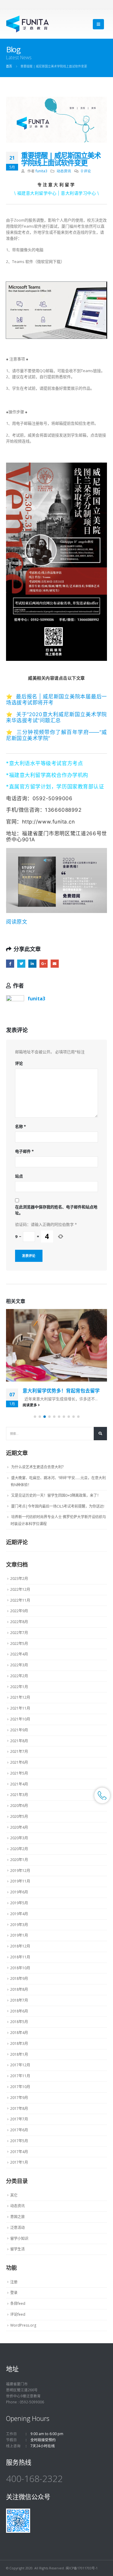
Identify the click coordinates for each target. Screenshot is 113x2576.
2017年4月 (19, 2152)
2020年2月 (19, 1849)
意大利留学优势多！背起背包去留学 (61, 1391)
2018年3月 (19, 2043)
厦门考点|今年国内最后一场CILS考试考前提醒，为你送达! (58, 1506)
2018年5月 (19, 2022)
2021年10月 (20, 1719)
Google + (44, 964)
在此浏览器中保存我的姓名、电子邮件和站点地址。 (56, 1210)
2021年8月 (19, 1741)
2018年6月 (19, 2011)
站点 (19, 1176)
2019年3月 (19, 1925)
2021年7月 (19, 1751)
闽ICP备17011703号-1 (82, 2568)
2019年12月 (20, 1871)
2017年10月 (20, 2087)
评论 (19, 1063)
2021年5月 (19, 1773)
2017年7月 (19, 2119)
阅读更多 (30, 1405)
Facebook (10, 964)
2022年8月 (19, 1622)
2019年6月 (19, 1892)
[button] (35, 1417)
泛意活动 (17, 2228)
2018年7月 (19, 2000)
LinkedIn (32, 964)
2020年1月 (19, 1860)
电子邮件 (24, 1151)
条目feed (18, 2303)
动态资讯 (64, 171)
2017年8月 (19, 2108)
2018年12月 (20, 1946)
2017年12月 (20, 2065)
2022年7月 (19, 1633)
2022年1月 (19, 1687)
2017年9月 (19, 2098)
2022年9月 (19, 1611)
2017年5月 (19, 2141)
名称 (20, 1126)
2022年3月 (19, 1665)
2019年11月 (20, 1881)
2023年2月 (19, 1579)
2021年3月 (19, 1795)
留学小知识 (19, 2238)
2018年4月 (19, 2033)
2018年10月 (20, 1968)
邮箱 (55, 964)
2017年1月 (19, 2162)
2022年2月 (19, 1676)
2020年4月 (19, 1827)
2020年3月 (19, 1838)
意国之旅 (17, 2217)
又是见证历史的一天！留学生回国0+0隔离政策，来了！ (56, 1495)
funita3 (41, 171)
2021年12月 (20, 1697)
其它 (14, 2195)
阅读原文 (17, 922)
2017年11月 (20, 2076)
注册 (14, 2282)
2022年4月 (19, 1654)
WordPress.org (23, 2325)
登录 (14, 2293)
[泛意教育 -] (28, 24)
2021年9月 (19, 1730)
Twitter (21, 964)
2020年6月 (19, 1806)
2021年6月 (19, 1762)
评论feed (18, 2314)
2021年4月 (19, 1784)
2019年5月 (19, 1903)
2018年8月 (19, 1989)
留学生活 (17, 2249)
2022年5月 (19, 1644)
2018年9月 (19, 1978)
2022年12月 (20, 1589)
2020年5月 (19, 1816)
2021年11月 (20, 1708)
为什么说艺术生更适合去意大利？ (38, 1467)
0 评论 (86, 171)
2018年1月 (19, 2054)
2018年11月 (20, 1957)
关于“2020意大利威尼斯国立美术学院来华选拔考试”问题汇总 (56, 717)
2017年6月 (19, 2130)
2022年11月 (20, 1600)
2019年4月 (19, 1914)
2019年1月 (19, 1935)
